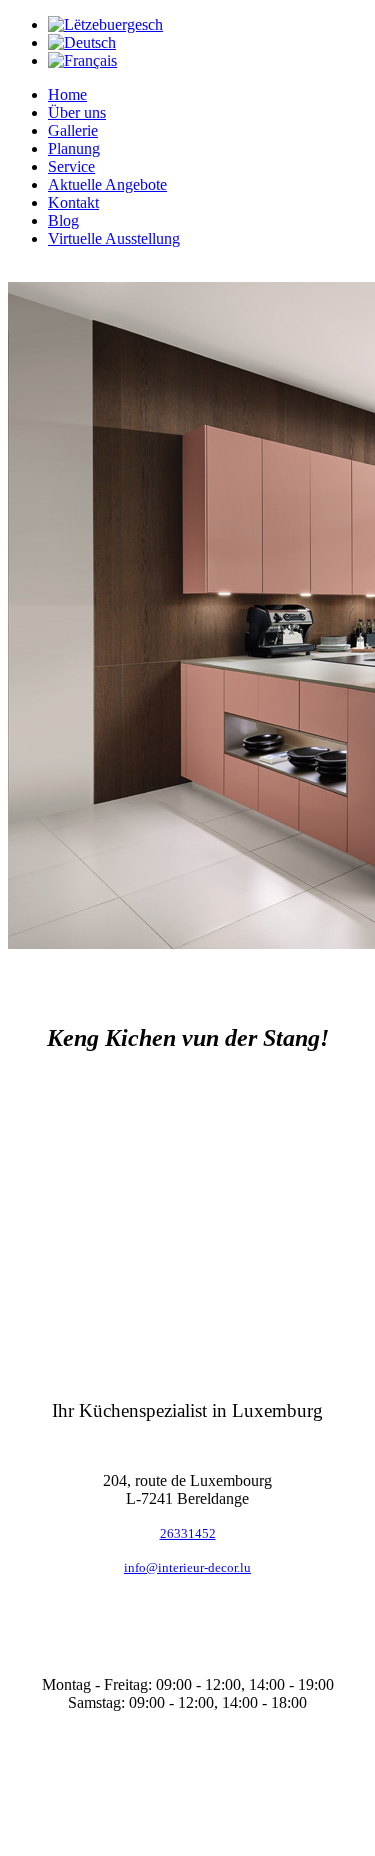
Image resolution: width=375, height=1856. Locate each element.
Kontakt (73, 202)
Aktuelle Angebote (107, 184)
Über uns (77, 112)
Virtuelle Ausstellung (114, 238)
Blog (63, 220)
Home (67, 94)
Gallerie (73, 130)
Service (71, 166)
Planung (74, 148)
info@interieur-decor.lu (187, 1567)
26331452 (188, 1533)
